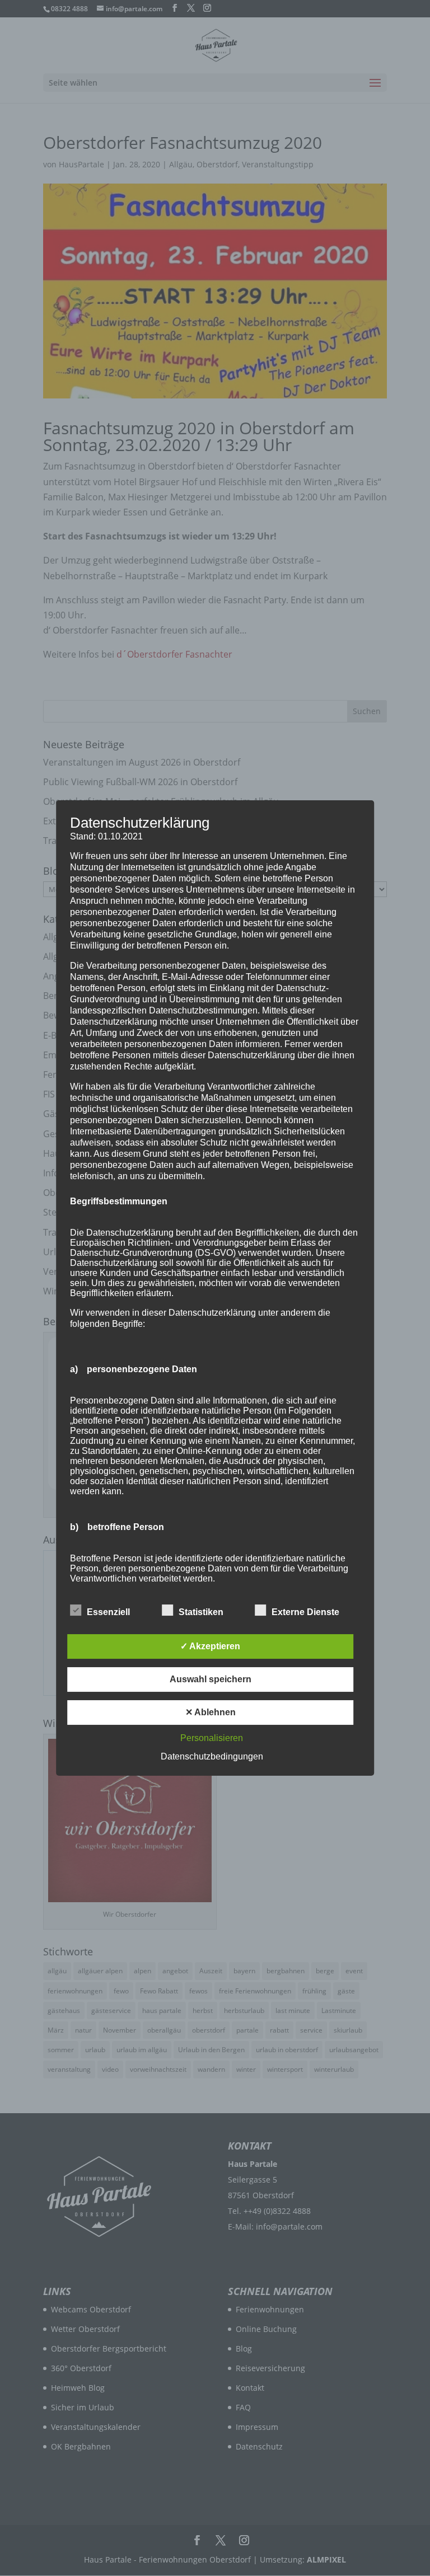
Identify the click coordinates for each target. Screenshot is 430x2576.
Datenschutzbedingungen (212, 1756)
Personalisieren (212, 1738)
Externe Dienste (305, 1612)
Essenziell (108, 1612)
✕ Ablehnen (211, 1712)
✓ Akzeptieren (210, 1646)
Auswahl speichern (211, 1679)
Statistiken (201, 1612)
